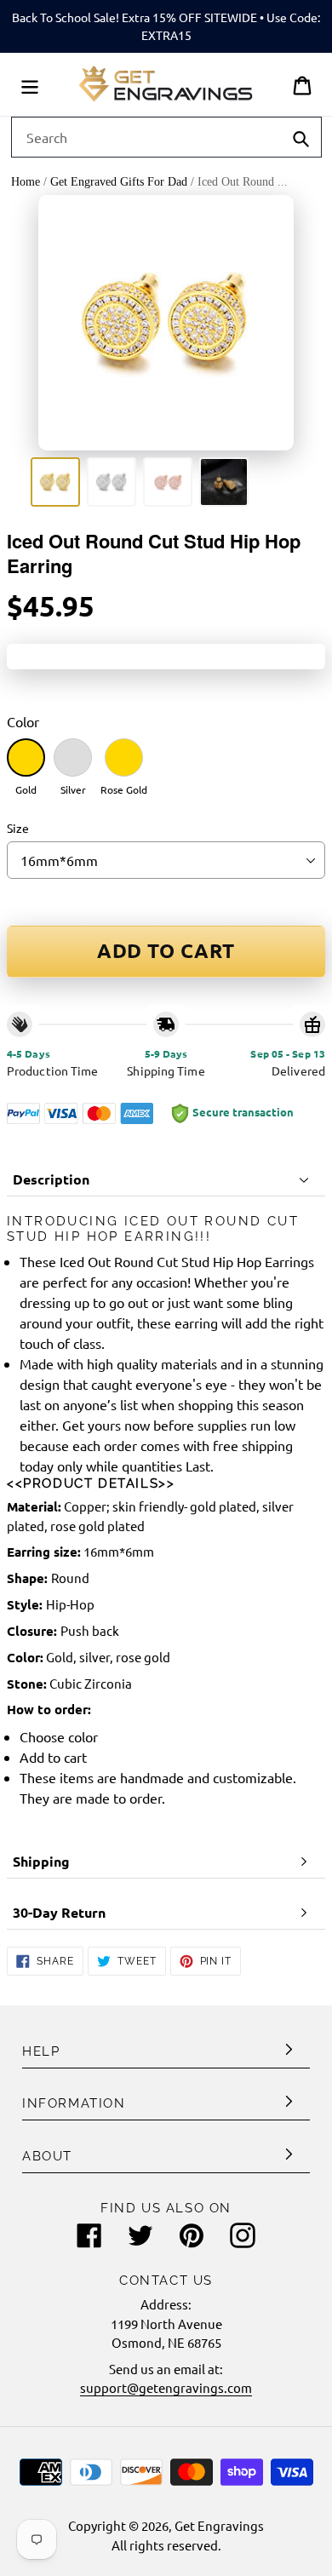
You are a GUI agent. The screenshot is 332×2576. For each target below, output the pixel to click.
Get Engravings (219, 2525)
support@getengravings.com (166, 2387)
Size (18, 828)
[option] (55, 482)
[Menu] (30, 84)
